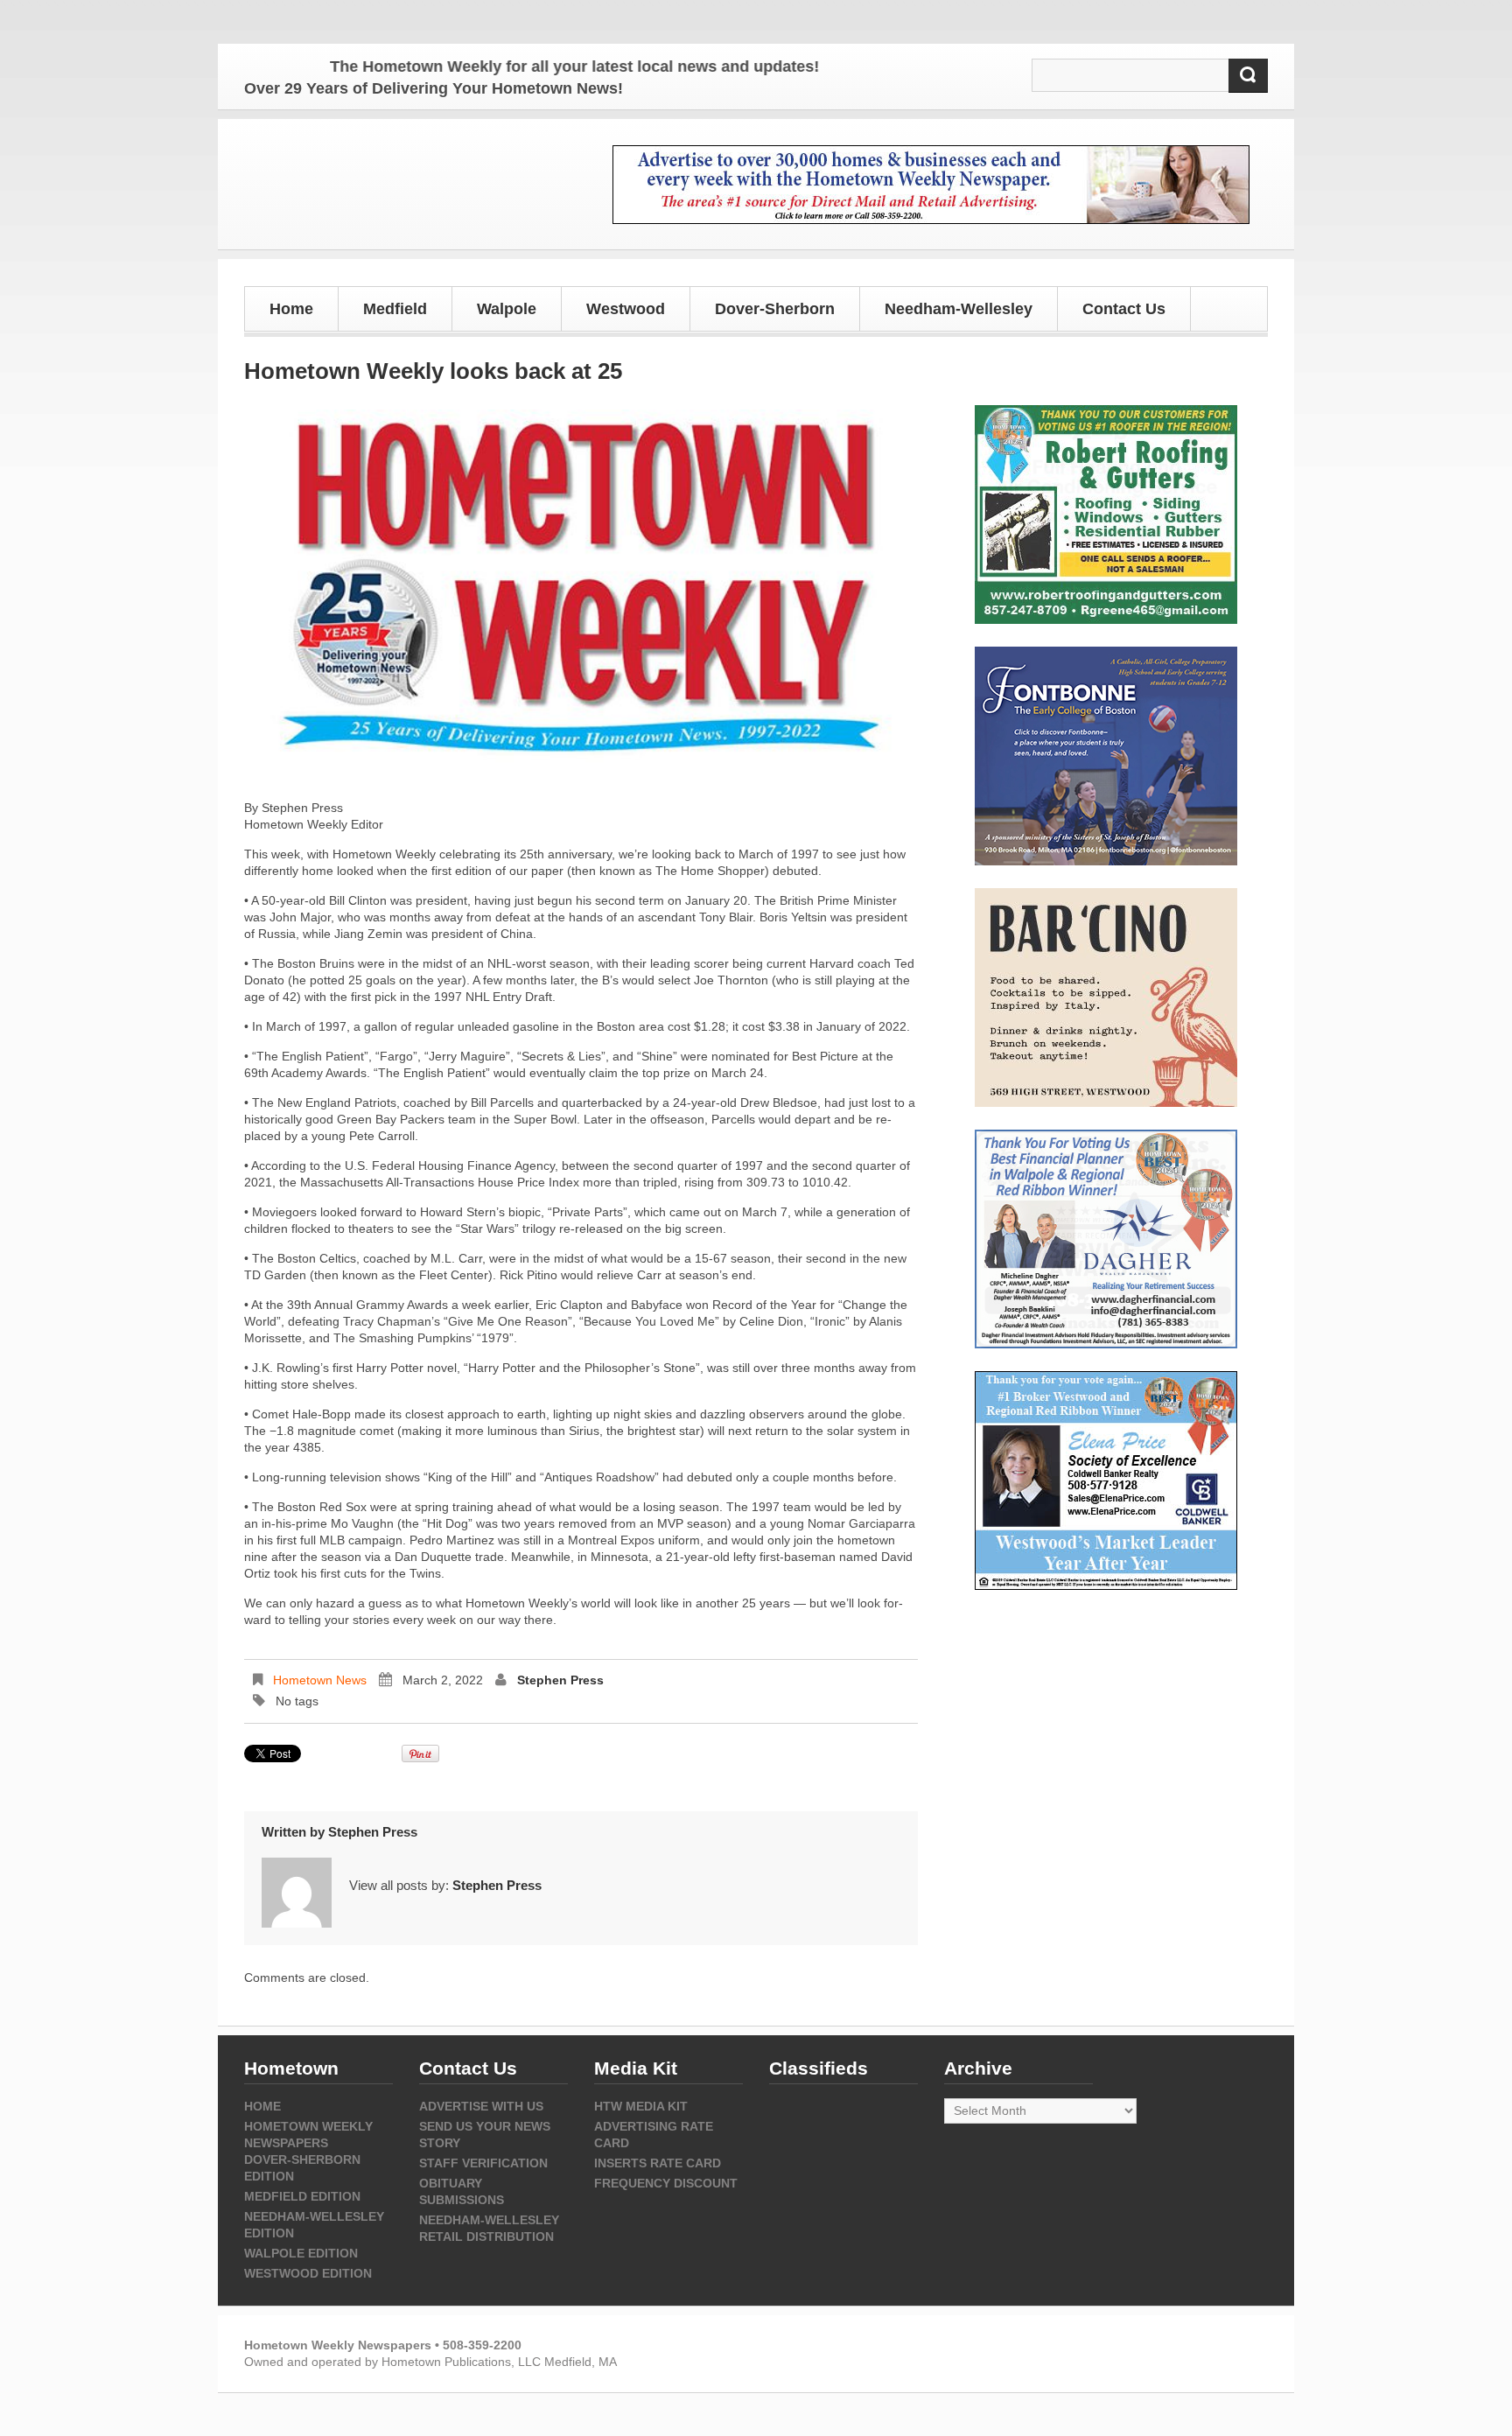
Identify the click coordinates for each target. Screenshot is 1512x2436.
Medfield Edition (302, 2196)
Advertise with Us (481, 2106)
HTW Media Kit (641, 2106)
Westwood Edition (308, 2273)
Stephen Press (560, 1680)
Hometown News (320, 1680)
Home (291, 309)
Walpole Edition (301, 2253)
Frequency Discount (666, 2183)
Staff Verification (483, 2163)
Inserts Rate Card (658, 2163)
